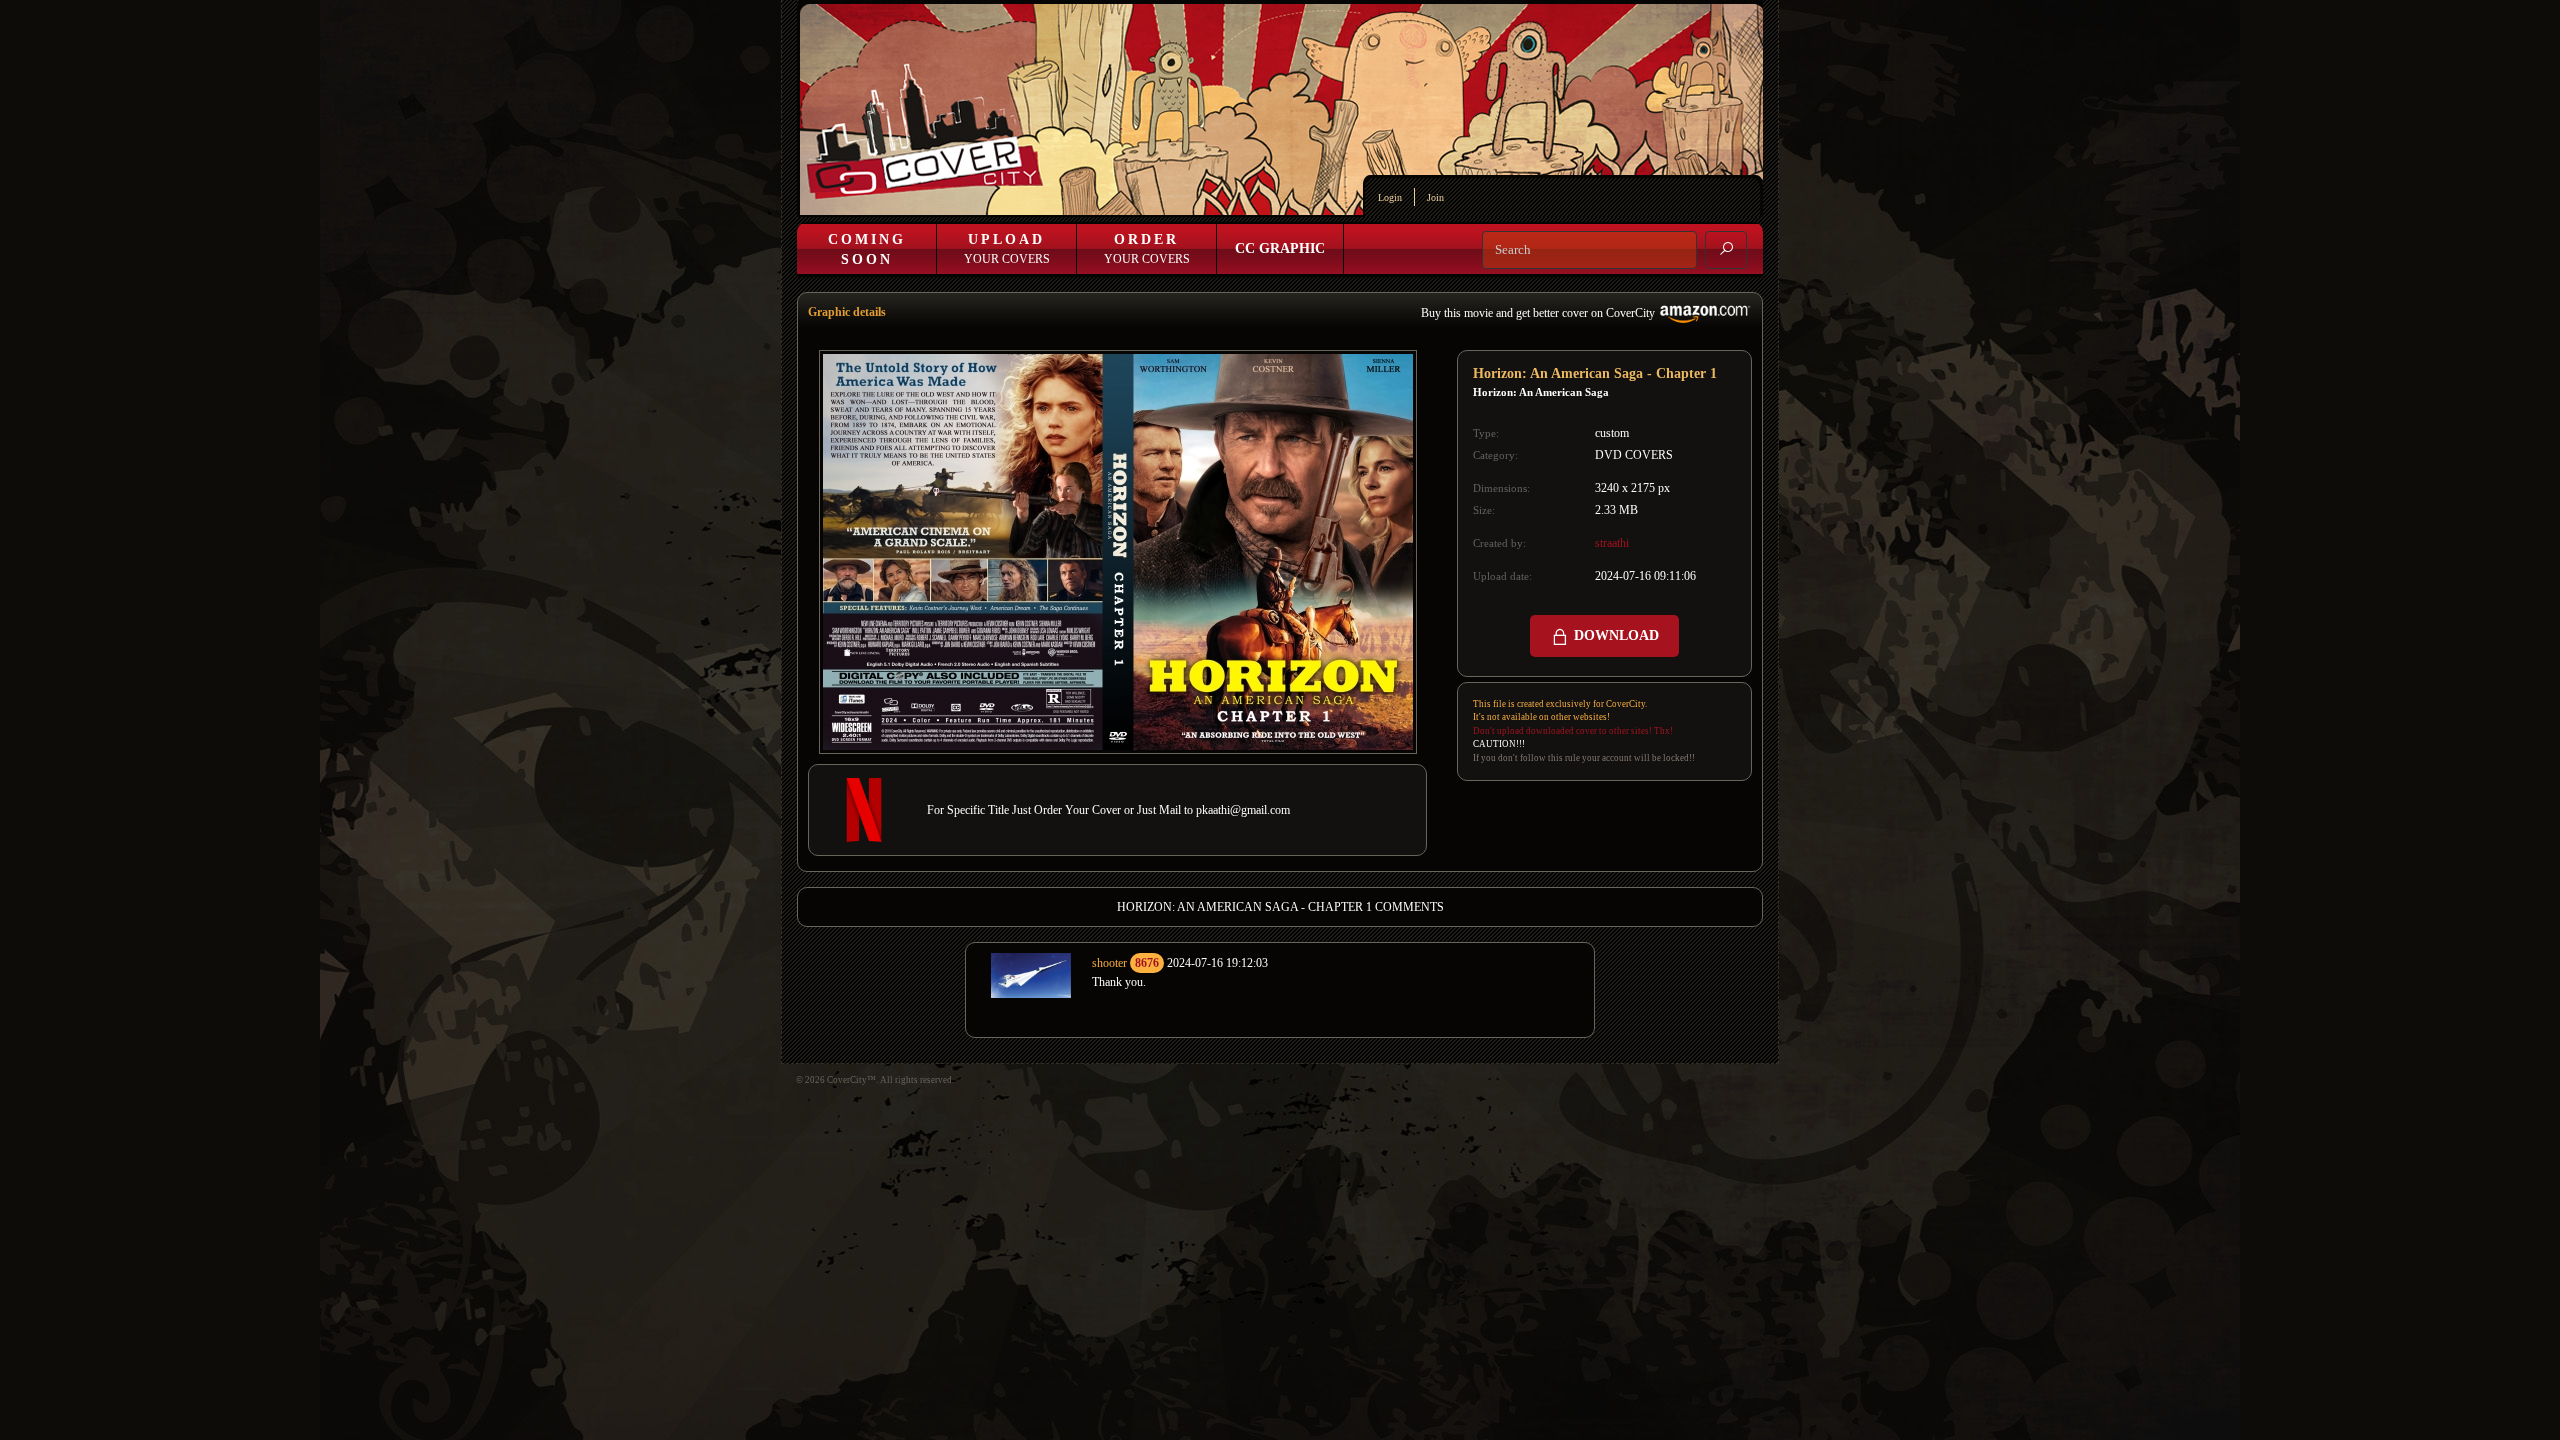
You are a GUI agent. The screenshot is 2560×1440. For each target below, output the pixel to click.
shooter (1109, 963)
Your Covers (1007, 249)
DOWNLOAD (1614, 635)
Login (1390, 197)
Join (1435, 197)
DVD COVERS (1634, 455)
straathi (1612, 543)
